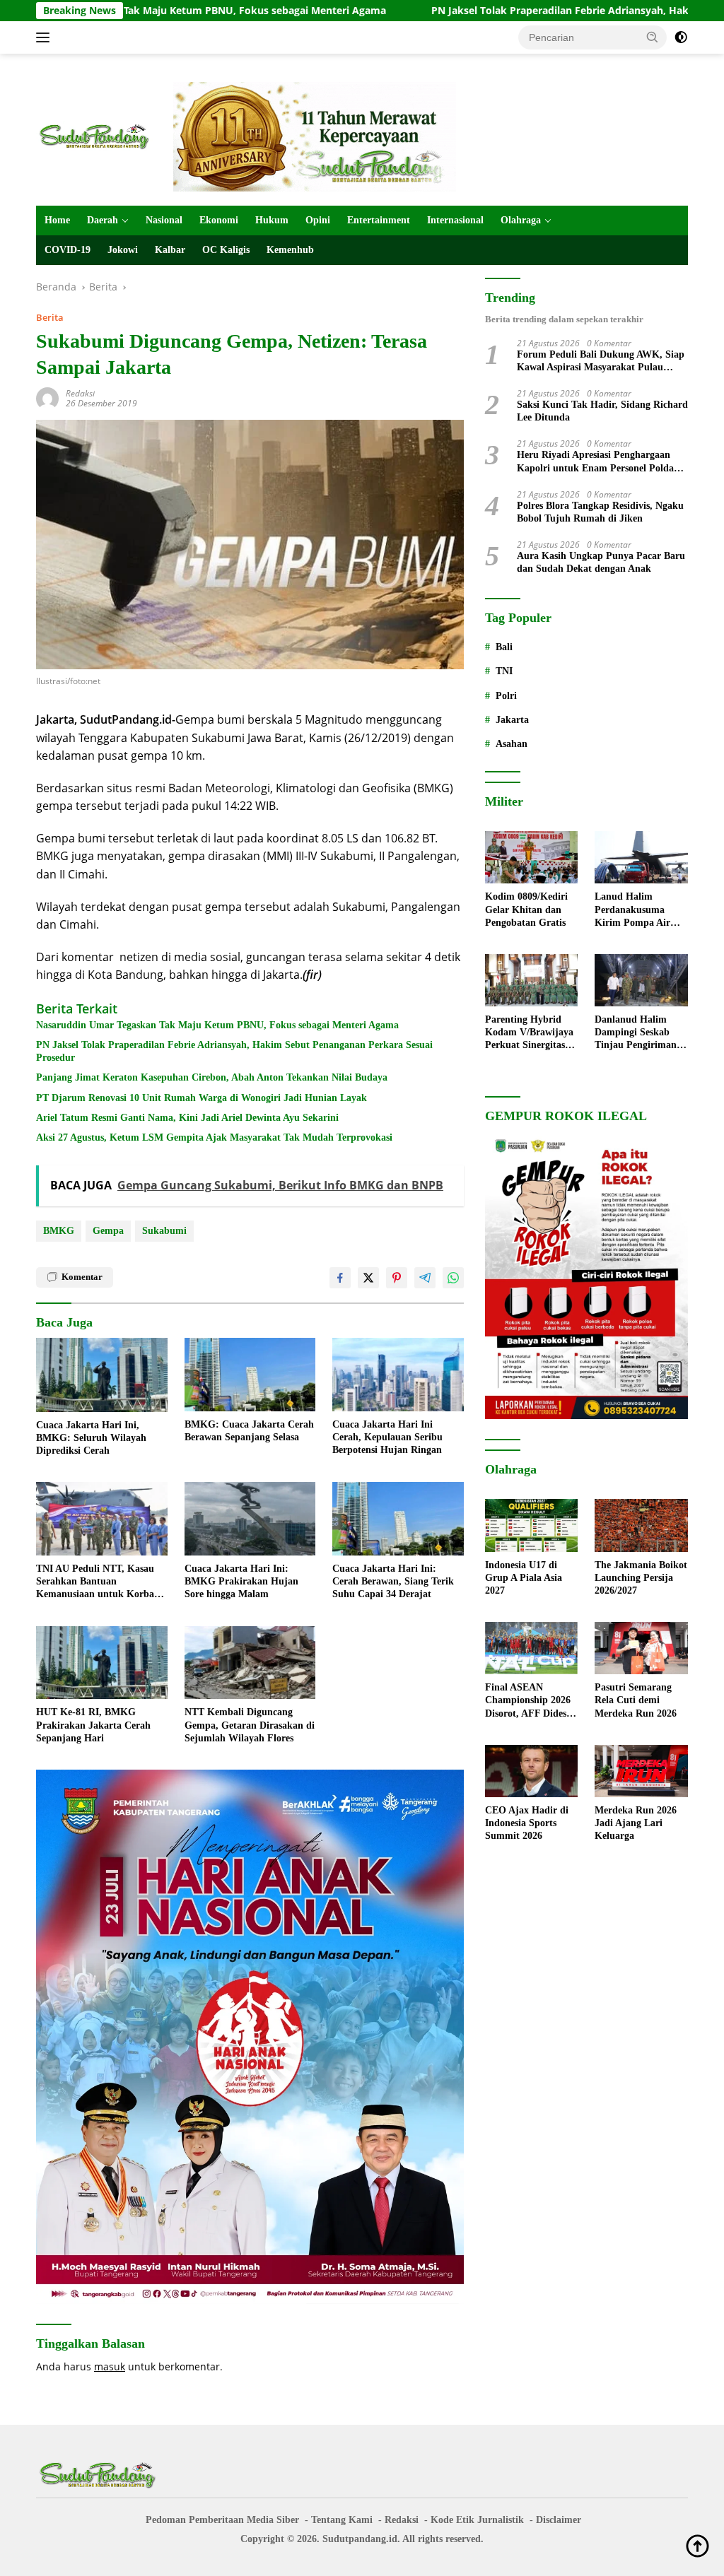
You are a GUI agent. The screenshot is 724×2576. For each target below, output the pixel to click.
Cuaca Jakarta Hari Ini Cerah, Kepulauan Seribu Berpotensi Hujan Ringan (387, 1437)
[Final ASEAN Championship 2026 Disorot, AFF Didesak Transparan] (532, 1648)
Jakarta (512, 720)
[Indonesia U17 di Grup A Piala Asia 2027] (532, 1525)
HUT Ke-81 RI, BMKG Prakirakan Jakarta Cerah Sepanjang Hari (93, 1725)
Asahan (512, 744)
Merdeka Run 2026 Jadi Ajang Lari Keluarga (636, 1823)
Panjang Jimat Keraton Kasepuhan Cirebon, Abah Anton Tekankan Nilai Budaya (212, 1077)
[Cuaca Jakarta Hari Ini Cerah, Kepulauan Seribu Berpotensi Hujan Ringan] (398, 1375)
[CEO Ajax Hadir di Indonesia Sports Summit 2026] (532, 1771)
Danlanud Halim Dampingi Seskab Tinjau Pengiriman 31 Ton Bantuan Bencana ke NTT (636, 1033)
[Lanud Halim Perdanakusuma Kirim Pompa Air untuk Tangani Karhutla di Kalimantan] (641, 857)
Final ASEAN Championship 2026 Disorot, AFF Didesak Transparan (531, 1701)
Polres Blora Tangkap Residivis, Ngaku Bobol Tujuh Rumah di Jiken (600, 512)
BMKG (59, 1231)
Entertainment (379, 220)
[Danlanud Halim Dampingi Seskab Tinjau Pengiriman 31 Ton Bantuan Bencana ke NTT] (641, 980)
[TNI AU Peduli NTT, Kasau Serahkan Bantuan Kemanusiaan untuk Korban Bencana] (102, 1519)
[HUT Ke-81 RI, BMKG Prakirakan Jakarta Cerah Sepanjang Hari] (102, 1663)
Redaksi (80, 393)
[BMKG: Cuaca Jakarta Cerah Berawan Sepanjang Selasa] (250, 1375)
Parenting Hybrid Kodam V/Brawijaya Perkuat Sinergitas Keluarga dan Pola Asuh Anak (529, 1033)
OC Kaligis (226, 250)
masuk (110, 2366)
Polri (506, 696)
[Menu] (46, 37)
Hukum (272, 220)
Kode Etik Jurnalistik (477, 2520)
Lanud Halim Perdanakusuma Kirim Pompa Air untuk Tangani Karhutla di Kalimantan (632, 910)
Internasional (455, 220)
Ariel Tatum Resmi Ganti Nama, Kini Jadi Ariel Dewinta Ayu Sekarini (187, 1118)
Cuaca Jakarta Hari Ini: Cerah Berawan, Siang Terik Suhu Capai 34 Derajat (393, 1581)
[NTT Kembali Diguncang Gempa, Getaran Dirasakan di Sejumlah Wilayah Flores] (250, 1663)
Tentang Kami (342, 2520)
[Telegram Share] (425, 1278)
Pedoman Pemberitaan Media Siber (222, 2520)
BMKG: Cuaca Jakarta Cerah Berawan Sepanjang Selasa (249, 1431)
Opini (318, 220)
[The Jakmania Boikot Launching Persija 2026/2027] (641, 1525)
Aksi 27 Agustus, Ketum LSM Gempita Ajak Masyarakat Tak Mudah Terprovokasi (214, 1137)
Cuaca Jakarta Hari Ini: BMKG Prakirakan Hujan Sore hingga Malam (241, 1581)
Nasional (164, 220)
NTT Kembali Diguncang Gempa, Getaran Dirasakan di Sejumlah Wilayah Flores (250, 1725)
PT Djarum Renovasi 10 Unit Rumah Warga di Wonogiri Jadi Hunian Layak (202, 1098)
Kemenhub (290, 250)
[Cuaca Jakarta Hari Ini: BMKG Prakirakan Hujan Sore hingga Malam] (250, 1519)
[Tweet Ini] (368, 1278)
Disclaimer (559, 2520)
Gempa (108, 1231)
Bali (504, 647)
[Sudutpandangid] (96, 135)
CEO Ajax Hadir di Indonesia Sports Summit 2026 (527, 1823)
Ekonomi (219, 220)
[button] (653, 37)
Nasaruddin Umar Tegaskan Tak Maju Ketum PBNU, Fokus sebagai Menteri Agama (217, 1025)
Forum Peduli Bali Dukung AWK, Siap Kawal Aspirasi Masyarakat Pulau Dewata (601, 361)
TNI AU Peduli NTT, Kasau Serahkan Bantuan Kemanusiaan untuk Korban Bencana (98, 1582)
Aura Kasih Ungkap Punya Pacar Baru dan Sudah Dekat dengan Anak (601, 562)
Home (57, 220)
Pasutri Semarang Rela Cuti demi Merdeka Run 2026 (636, 1700)
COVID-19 (68, 250)
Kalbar (170, 250)
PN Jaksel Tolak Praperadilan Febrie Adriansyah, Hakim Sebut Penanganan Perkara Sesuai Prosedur (234, 1051)
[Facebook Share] (340, 1278)
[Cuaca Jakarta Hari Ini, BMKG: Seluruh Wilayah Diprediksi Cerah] (102, 1375)
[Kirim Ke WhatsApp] (453, 1278)
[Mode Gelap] (681, 37)
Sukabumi (164, 1231)
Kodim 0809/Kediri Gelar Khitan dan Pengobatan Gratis (526, 909)
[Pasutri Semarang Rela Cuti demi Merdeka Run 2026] (641, 1648)
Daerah (103, 220)
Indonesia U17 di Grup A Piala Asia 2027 (524, 1578)
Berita (50, 317)
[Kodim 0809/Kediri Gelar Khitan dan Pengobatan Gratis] (532, 857)
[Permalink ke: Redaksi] (47, 398)
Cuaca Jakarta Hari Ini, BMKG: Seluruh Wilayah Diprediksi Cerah (91, 1438)
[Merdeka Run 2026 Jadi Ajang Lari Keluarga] (641, 1771)
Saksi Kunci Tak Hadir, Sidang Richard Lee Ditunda (602, 411)
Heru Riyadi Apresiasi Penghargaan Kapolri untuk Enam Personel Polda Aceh (595, 462)
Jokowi (123, 250)
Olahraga (521, 220)
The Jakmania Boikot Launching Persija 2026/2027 (641, 1578)
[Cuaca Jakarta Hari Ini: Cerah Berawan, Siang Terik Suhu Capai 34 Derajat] (398, 1519)
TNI (504, 671)
